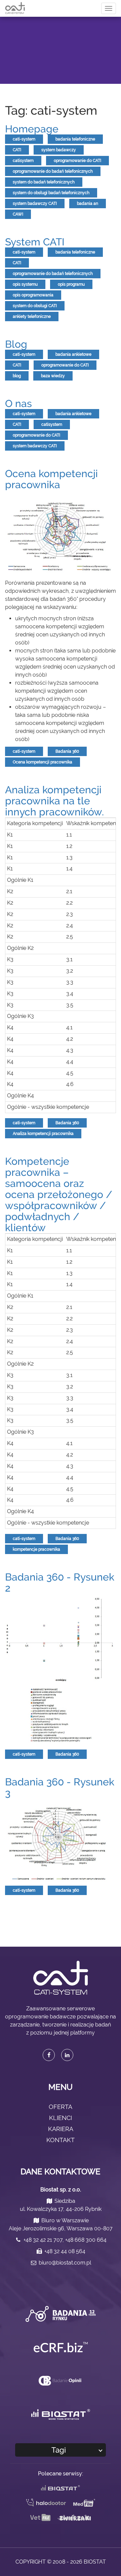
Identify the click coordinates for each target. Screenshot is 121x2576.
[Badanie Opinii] (61, 2380)
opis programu (71, 284)
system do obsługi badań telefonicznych (51, 193)
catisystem (23, 161)
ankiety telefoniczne (32, 317)
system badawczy (59, 150)
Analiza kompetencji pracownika (43, 1134)
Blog (16, 344)
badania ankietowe (73, 354)
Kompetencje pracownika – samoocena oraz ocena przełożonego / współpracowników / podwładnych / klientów (59, 1194)
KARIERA (61, 2129)
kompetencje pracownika (36, 1549)
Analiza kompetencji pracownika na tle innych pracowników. (54, 801)
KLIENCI (61, 2118)
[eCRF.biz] (61, 2347)
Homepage (32, 129)
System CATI (35, 242)
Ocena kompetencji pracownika (51, 479)
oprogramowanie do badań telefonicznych (53, 171)
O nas (18, 404)
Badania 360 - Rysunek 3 (60, 1787)
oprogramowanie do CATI (77, 161)
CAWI (18, 214)
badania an (88, 204)
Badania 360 (67, 751)
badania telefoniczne (75, 139)
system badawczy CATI (35, 204)
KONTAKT (61, 2140)
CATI (17, 150)
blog (17, 376)
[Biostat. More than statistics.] (61, 2414)
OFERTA (61, 2107)
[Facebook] (49, 2055)
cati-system (24, 139)
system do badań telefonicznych (44, 182)
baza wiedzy (53, 376)
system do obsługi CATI (35, 306)
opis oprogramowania (33, 295)
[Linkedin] (67, 2055)
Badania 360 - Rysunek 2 (60, 1583)
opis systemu (25, 284)
